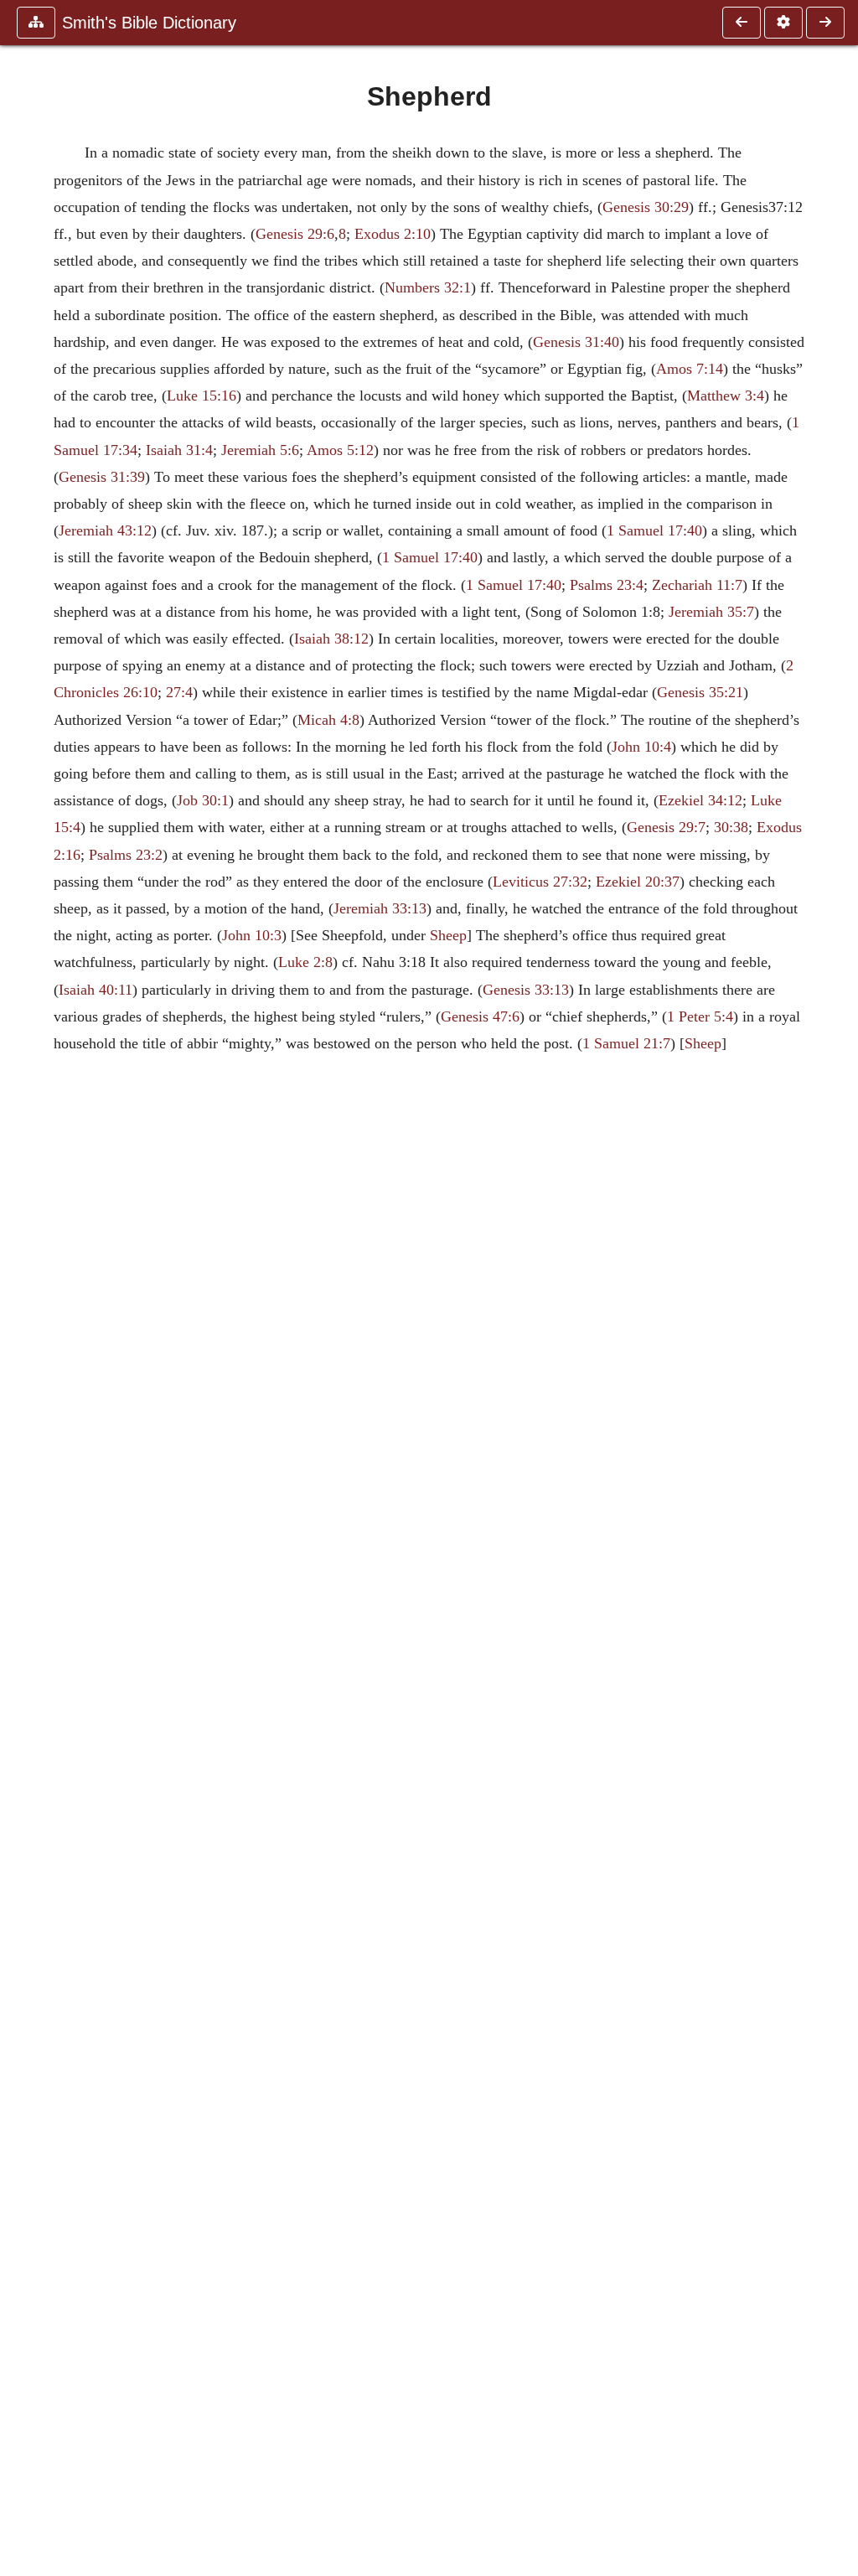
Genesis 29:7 (666, 827)
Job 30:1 (203, 800)
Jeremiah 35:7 (711, 612)
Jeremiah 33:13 (380, 908)
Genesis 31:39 (102, 477)
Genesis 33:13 (526, 990)
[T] (825, 23)
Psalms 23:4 (607, 585)
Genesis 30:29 (646, 207)
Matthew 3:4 (726, 396)
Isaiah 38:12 (331, 639)
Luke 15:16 (202, 396)
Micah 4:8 (328, 720)
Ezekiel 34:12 (700, 800)
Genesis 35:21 (700, 692)
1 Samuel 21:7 (626, 1043)
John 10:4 (641, 747)
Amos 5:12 (340, 450)
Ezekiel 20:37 (638, 882)
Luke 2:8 (305, 962)
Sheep (448, 935)
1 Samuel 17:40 (654, 530)
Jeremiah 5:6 (260, 450)
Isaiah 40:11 (96, 990)
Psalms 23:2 (126, 855)
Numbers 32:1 (428, 287)
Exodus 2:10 (393, 234)
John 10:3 (252, 935)
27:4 (179, 692)
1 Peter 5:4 (700, 1016)
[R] (742, 23)
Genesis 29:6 (295, 234)
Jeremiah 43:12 (105, 530)
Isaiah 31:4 (179, 450)
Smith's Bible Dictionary (149, 23)
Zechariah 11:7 (697, 585)
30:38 (731, 827)
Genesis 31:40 (576, 342)
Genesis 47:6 (480, 1016)
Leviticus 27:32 (540, 882)
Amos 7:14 (690, 369)
